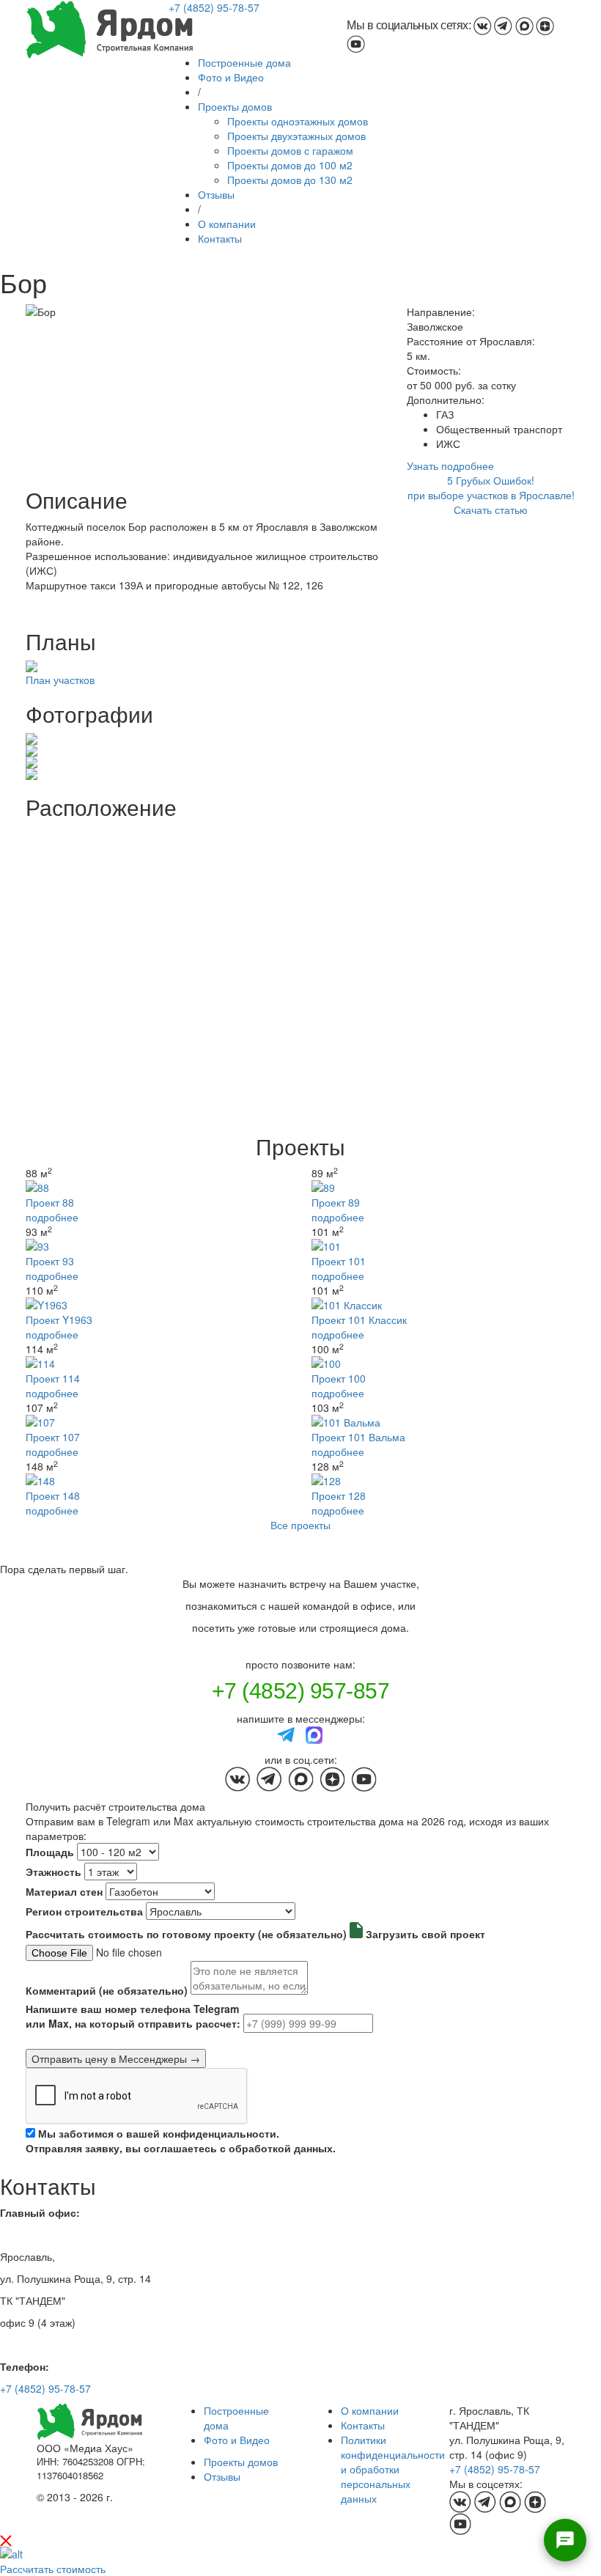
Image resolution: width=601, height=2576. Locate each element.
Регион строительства (84, 1911)
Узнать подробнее (450, 465)
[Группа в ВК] (483, 25)
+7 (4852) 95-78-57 (214, 7)
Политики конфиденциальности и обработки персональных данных (393, 2469)
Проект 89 (336, 1202)
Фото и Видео (231, 77)
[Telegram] (287, 1733)
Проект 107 (53, 1437)
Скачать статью (491, 509)
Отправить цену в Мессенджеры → (116, 2058)
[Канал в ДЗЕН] (545, 25)
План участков (60, 680)
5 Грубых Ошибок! (491, 480)
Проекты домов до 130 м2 (290, 180)
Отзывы (216, 194)
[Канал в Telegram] (503, 25)
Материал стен (64, 1891)
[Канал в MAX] (524, 25)
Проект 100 (339, 1378)
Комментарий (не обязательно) (107, 1990)
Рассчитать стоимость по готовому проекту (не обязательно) (186, 1934)
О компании (227, 224)
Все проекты (300, 1525)
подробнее (52, 1217)
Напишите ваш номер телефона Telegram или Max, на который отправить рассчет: (133, 2016)
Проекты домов (235, 106)
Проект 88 (50, 1202)
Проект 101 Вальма (358, 1437)
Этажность (54, 1872)
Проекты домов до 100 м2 (290, 165)
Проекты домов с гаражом (290, 150)
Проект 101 (339, 1261)
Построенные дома (244, 62)
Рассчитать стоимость (53, 2569)
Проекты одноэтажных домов (298, 121)
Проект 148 (53, 1495)
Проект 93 (50, 1261)
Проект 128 (339, 1495)
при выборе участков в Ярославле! (491, 495)
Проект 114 (53, 1378)
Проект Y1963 (59, 1320)
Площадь (50, 1852)
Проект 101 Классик (359, 1320)
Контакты (220, 238)
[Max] (314, 1733)
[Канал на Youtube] (356, 43)
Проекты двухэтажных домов (296, 136)
